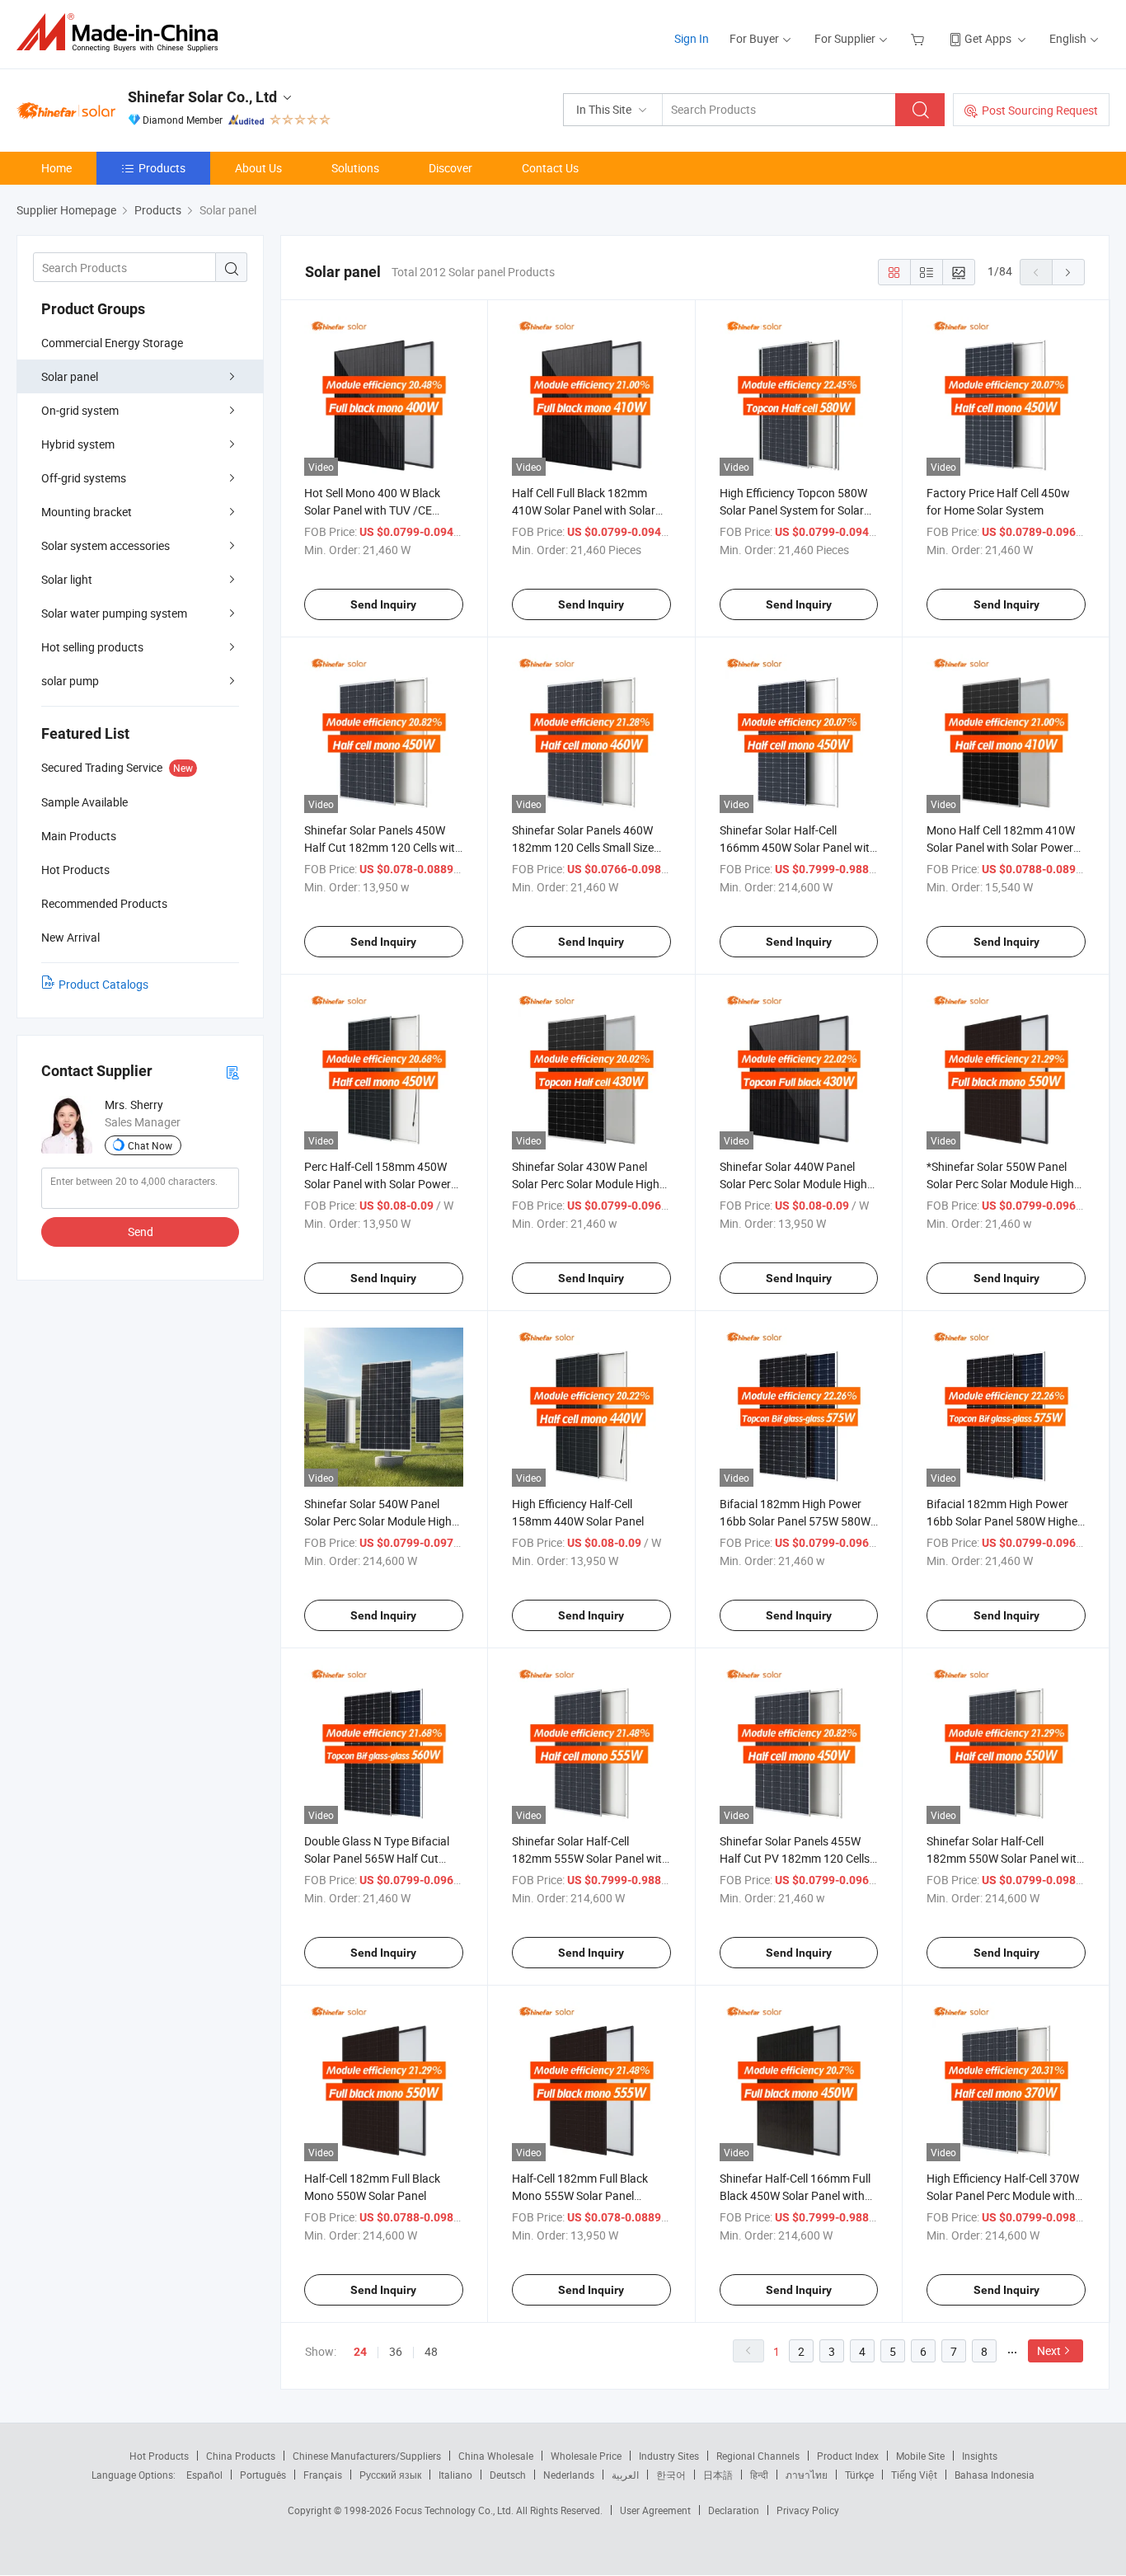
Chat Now (150, 1145)
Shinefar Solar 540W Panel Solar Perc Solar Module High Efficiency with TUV (378, 1521)
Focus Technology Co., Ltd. (455, 2510)
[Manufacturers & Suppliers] (122, 33)
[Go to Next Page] (1068, 272)
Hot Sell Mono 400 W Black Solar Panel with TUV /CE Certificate (372, 510)
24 (360, 2352)
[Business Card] (232, 1072)
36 (396, 2351)
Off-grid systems (84, 478)
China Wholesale (496, 2456)
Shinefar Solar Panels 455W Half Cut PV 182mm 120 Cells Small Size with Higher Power (795, 1858)
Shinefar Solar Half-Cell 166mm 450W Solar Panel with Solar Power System (798, 847)
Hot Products (159, 2456)
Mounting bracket (87, 512)
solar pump (70, 681)
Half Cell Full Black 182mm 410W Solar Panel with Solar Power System (584, 510)
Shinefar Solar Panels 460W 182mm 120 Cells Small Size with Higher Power (583, 847)
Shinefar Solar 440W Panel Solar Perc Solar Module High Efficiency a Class (793, 1184)
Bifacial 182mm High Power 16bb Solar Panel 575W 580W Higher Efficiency (795, 1521)
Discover (450, 168)
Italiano (455, 2475)
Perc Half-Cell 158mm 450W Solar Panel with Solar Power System (378, 1184)
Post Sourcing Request (1040, 110)
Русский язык (390, 2475)
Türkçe (859, 2475)
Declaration (734, 2510)
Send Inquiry (383, 604)
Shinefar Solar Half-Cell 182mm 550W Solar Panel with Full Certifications (1005, 1858)
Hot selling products (92, 647)
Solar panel (70, 376)
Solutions (355, 168)
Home (56, 168)
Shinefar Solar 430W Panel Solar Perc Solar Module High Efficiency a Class (586, 1184)
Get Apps (988, 38)
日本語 (718, 2475)
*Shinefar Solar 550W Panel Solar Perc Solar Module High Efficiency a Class (1000, 1184)
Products (162, 168)
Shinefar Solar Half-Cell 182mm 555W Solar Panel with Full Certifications (590, 1858)
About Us (258, 168)
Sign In (692, 38)
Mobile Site (920, 2456)
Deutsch (508, 2475)
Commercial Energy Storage (112, 343)
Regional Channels (758, 2456)
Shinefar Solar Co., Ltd (202, 97)
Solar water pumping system (114, 613)
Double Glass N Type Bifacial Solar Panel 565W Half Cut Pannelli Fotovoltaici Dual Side (380, 1858)
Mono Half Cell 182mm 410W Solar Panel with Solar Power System (1001, 847)
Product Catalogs (103, 984)
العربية (625, 2475)
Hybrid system (78, 444)
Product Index (848, 2456)
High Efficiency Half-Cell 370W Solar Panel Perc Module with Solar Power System (1003, 2195)
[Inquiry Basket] (920, 38)
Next (1049, 2350)
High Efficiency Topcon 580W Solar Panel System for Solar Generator (793, 510)
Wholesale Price (586, 2456)
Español (204, 2475)
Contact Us (550, 168)
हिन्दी (759, 2475)
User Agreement (655, 2510)
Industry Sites (669, 2456)
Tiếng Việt (914, 2475)
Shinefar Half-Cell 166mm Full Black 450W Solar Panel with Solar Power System (795, 2195)
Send (141, 1232)
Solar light (67, 579)
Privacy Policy (808, 2510)
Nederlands (569, 2475)
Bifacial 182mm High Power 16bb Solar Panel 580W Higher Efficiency (1004, 1521)
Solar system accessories (106, 545)
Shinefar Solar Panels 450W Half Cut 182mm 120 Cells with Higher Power (383, 847)
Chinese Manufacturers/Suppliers (367, 2456)
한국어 (671, 2475)
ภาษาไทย (807, 2475)
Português (263, 2475)
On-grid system (80, 410)
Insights (980, 2456)
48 (431, 2351)
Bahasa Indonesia (995, 2475)
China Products (241, 2456)
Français (323, 2475)
